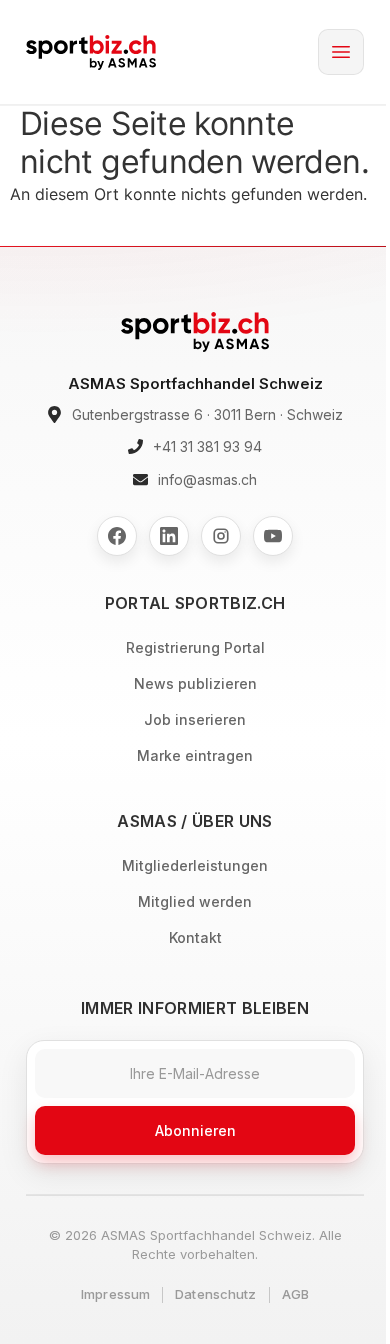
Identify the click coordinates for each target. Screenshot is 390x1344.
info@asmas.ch (207, 479)
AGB (295, 1294)
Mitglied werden (195, 901)
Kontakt (195, 937)
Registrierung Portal (195, 647)
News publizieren (195, 683)
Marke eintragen (195, 755)
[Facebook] (117, 536)
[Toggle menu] (341, 52)
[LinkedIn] (169, 536)
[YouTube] (273, 536)
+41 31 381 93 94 (207, 446)
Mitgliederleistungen (195, 865)
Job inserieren (195, 719)
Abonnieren (195, 1130)
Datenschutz (215, 1294)
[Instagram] (221, 536)
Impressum (115, 1294)
